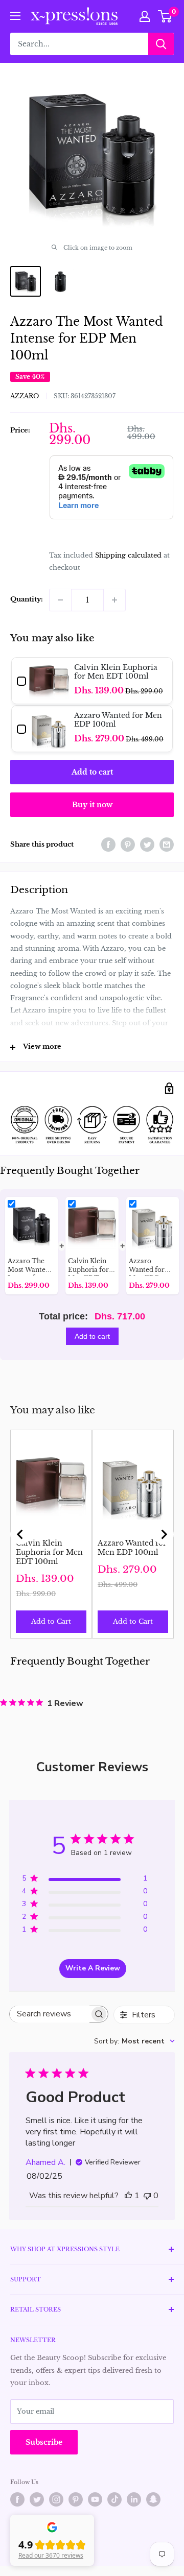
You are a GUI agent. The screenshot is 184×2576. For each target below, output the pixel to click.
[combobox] (134, 2041)
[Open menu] (15, 16)
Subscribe (44, 2442)
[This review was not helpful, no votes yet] (147, 2196)
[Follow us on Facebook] (17, 2499)
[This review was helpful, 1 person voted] (128, 2196)
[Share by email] (167, 845)
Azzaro (25, 396)
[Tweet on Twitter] (147, 845)
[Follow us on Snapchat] (153, 2499)
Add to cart (92, 772)
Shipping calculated (128, 555)
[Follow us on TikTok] (114, 2499)
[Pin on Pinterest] (128, 845)
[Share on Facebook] (108, 845)
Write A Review (93, 1968)
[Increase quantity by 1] (114, 600)
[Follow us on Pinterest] (76, 2499)
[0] (165, 16)
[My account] (145, 16)
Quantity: (27, 599)
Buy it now (92, 805)
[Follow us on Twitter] (37, 2499)
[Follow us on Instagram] (56, 2499)
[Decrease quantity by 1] (60, 600)
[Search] (161, 44)
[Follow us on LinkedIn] (134, 2499)
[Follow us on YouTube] (95, 2499)
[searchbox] (50, 2014)
